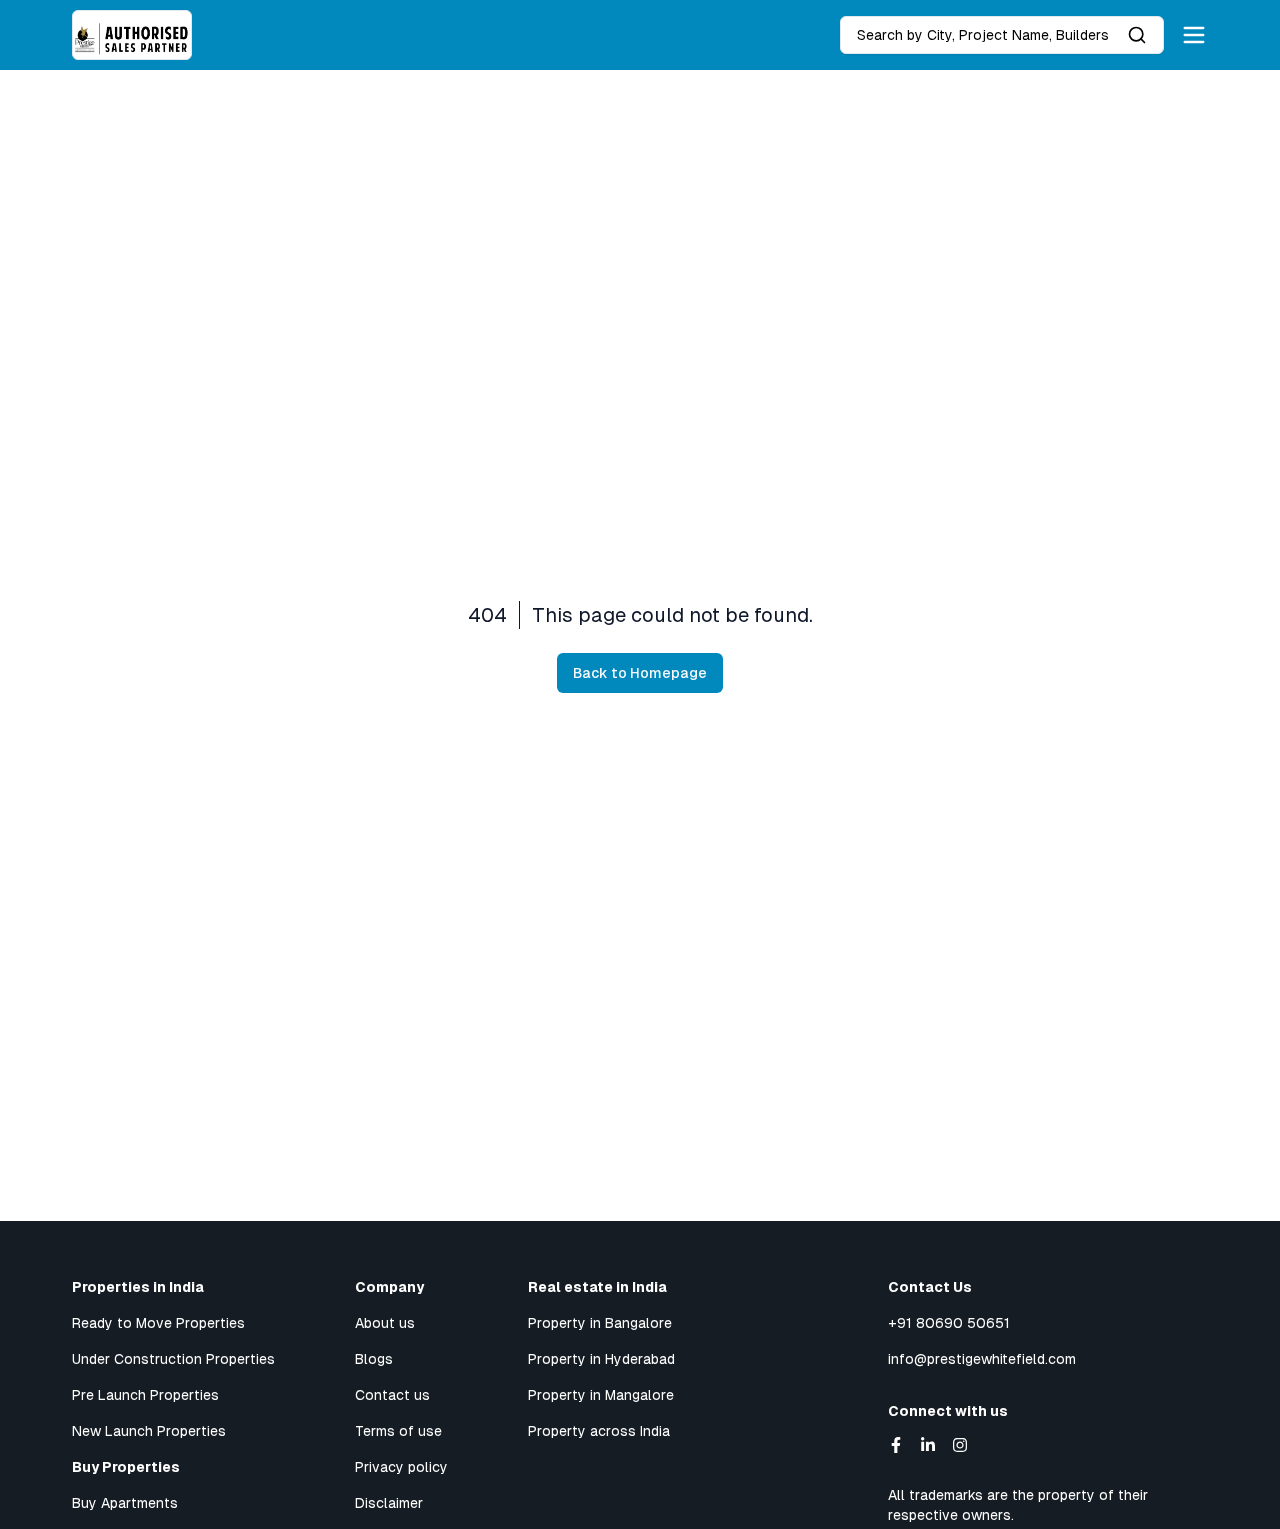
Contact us (392, 1395)
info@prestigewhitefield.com (982, 1359)
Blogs (374, 1359)
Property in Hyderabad (601, 1359)
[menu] (1194, 35)
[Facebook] (896, 1445)
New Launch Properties (149, 1431)
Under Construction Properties (173, 1359)
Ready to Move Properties (158, 1323)
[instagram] (960, 1445)
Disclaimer (389, 1503)
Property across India (599, 1431)
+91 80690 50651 (949, 1323)
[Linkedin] (928, 1445)
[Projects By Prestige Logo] (132, 35)
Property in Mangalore (601, 1395)
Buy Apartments (125, 1503)
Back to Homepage (640, 673)
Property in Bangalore (600, 1323)
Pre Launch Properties (145, 1395)
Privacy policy (401, 1467)
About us (385, 1323)
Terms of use (398, 1431)
